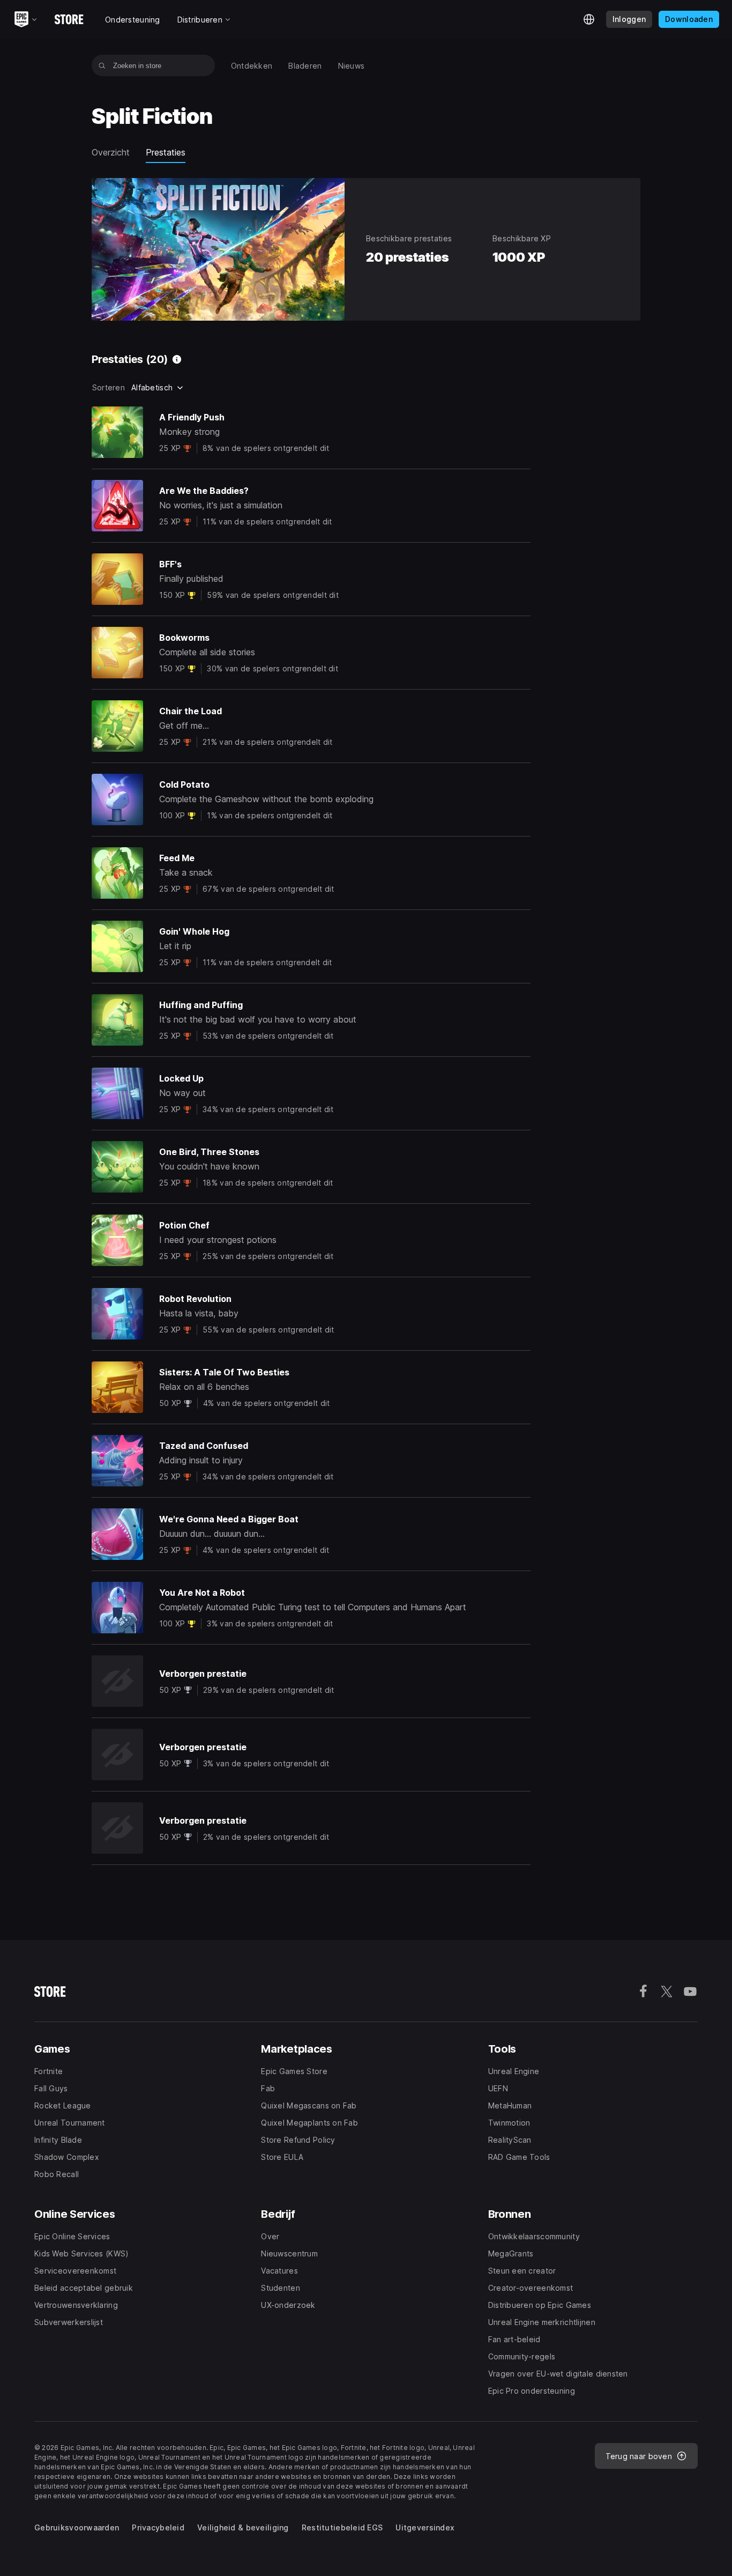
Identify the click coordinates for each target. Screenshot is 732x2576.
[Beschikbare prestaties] (177, 359)
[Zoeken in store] (102, 65)
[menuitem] (252, 66)
